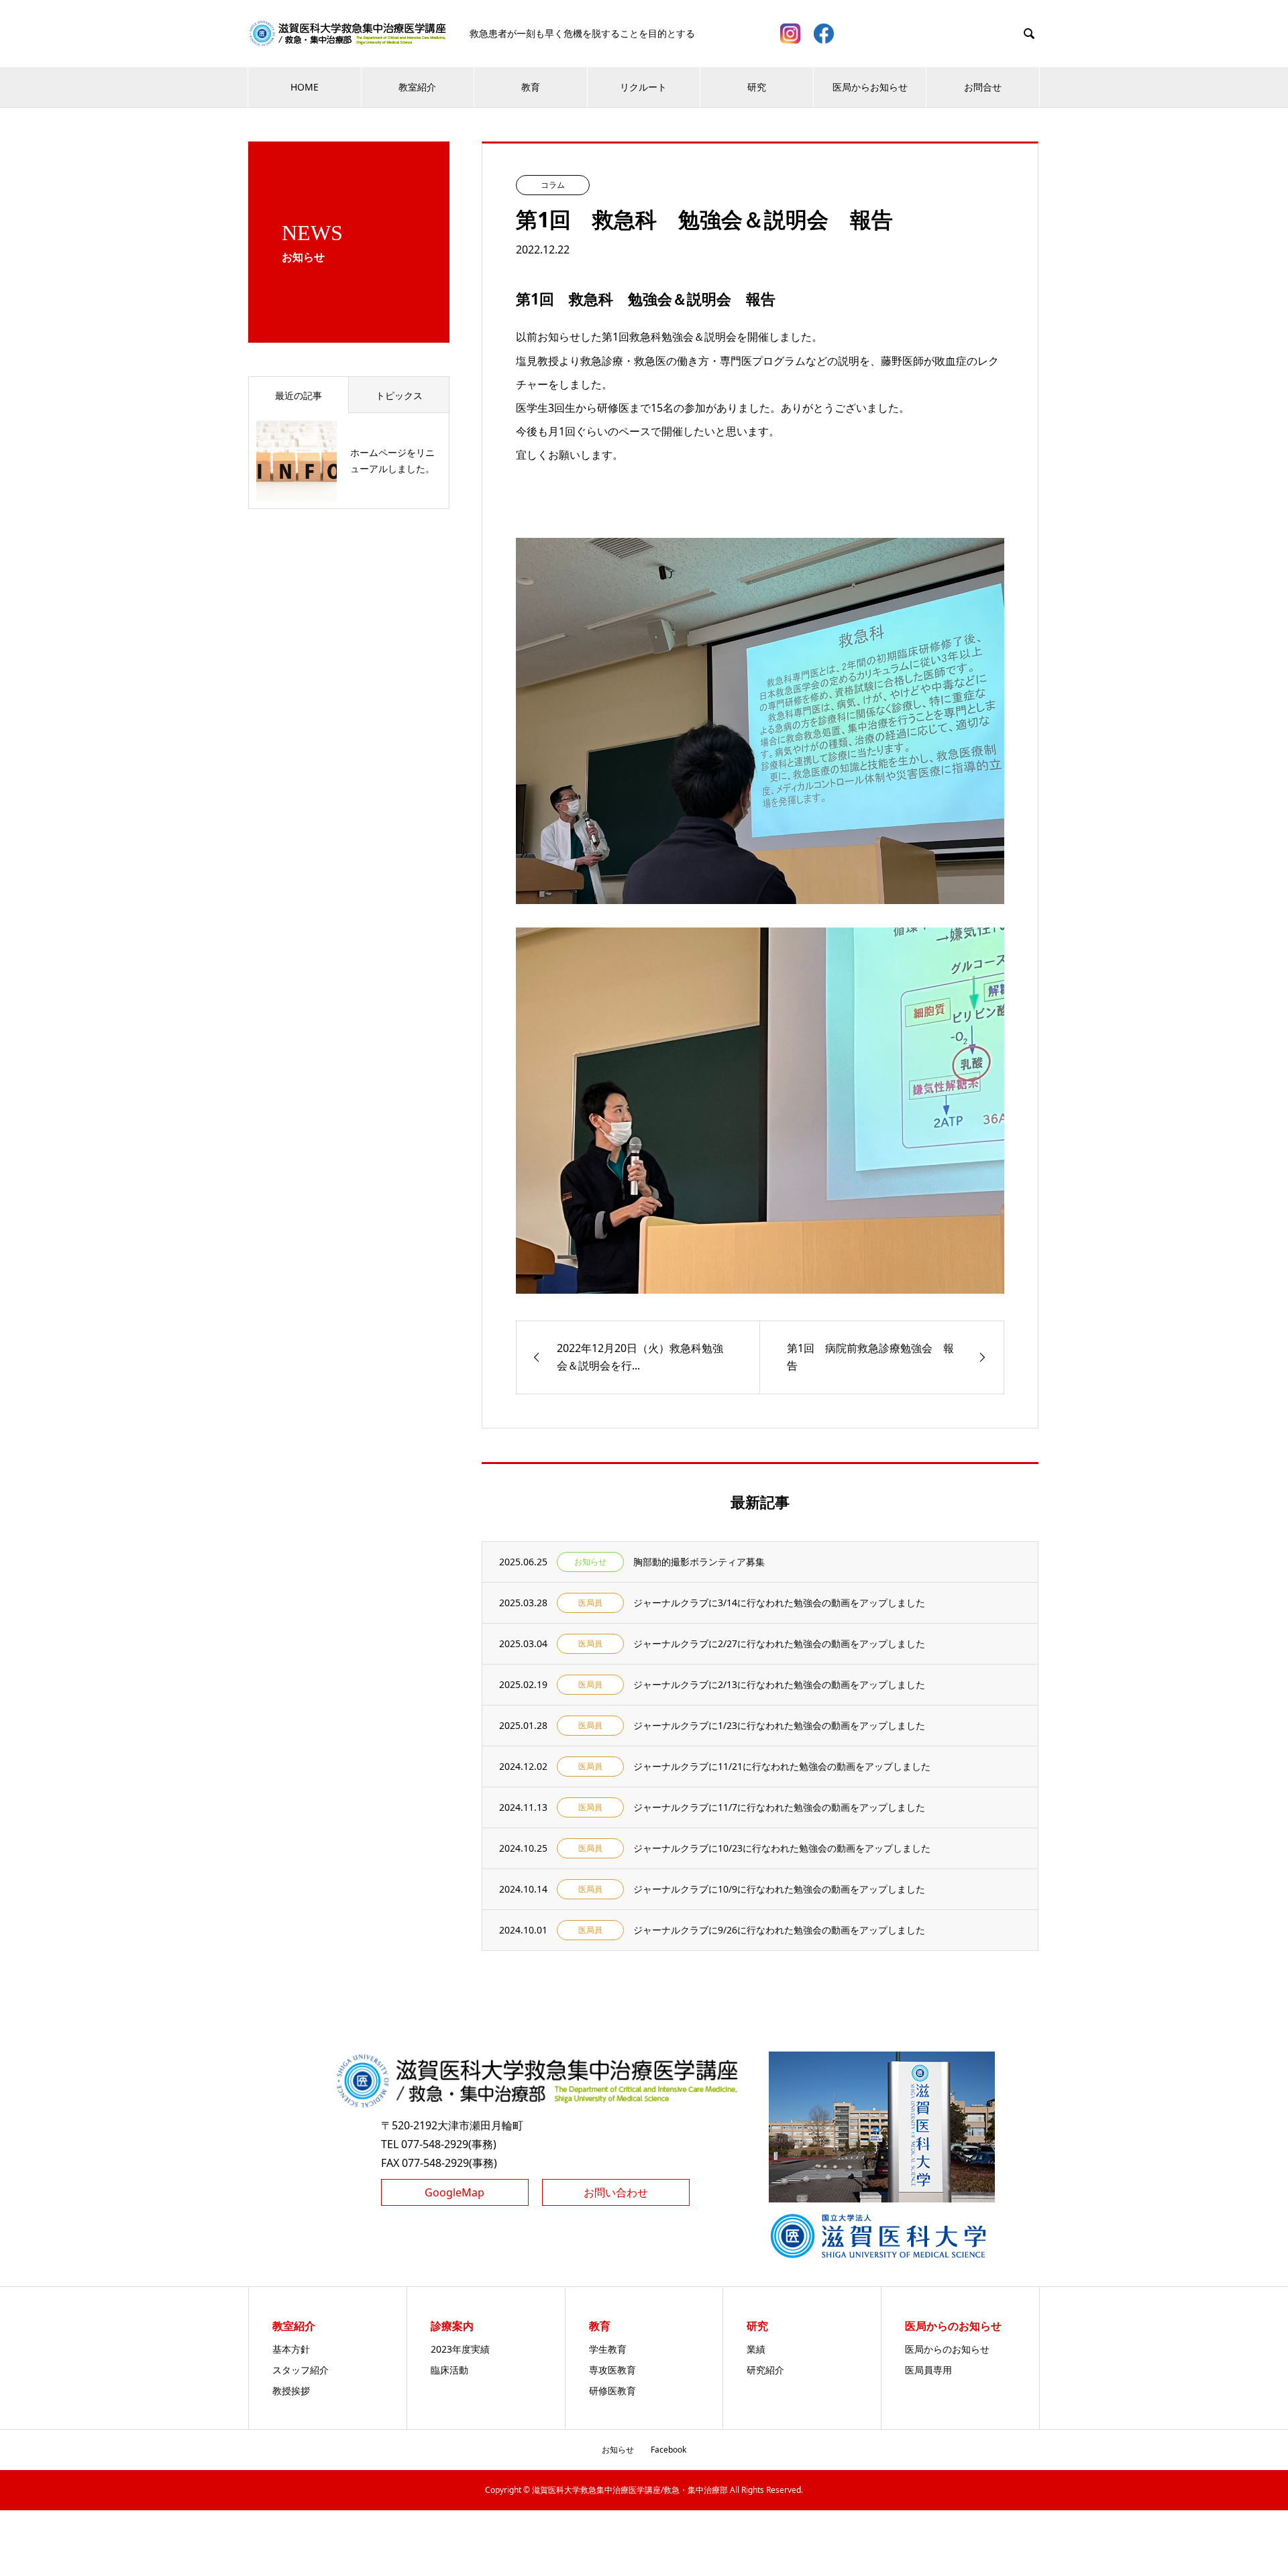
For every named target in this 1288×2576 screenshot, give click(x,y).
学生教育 (608, 2349)
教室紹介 (417, 87)
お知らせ (618, 2450)
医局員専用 (928, 2370)
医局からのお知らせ (947, 2349)
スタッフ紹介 (301, 2370)
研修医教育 (612, 2391)
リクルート (643, 87)
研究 (757, 87)
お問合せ (983, 87)
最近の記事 (299, 395)
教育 (531, 87)
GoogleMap (454, 2192)
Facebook (668, 2450)
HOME (305, 87)
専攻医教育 (612, 2370)
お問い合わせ (616, 2192)
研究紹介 (765, 2370)
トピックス (399, 395)
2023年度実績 (460, 2349)
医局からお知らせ (870, 87)
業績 (756, 2349)
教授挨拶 (291, 2391)
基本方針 (291, 2349)
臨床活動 (449, 2370)
